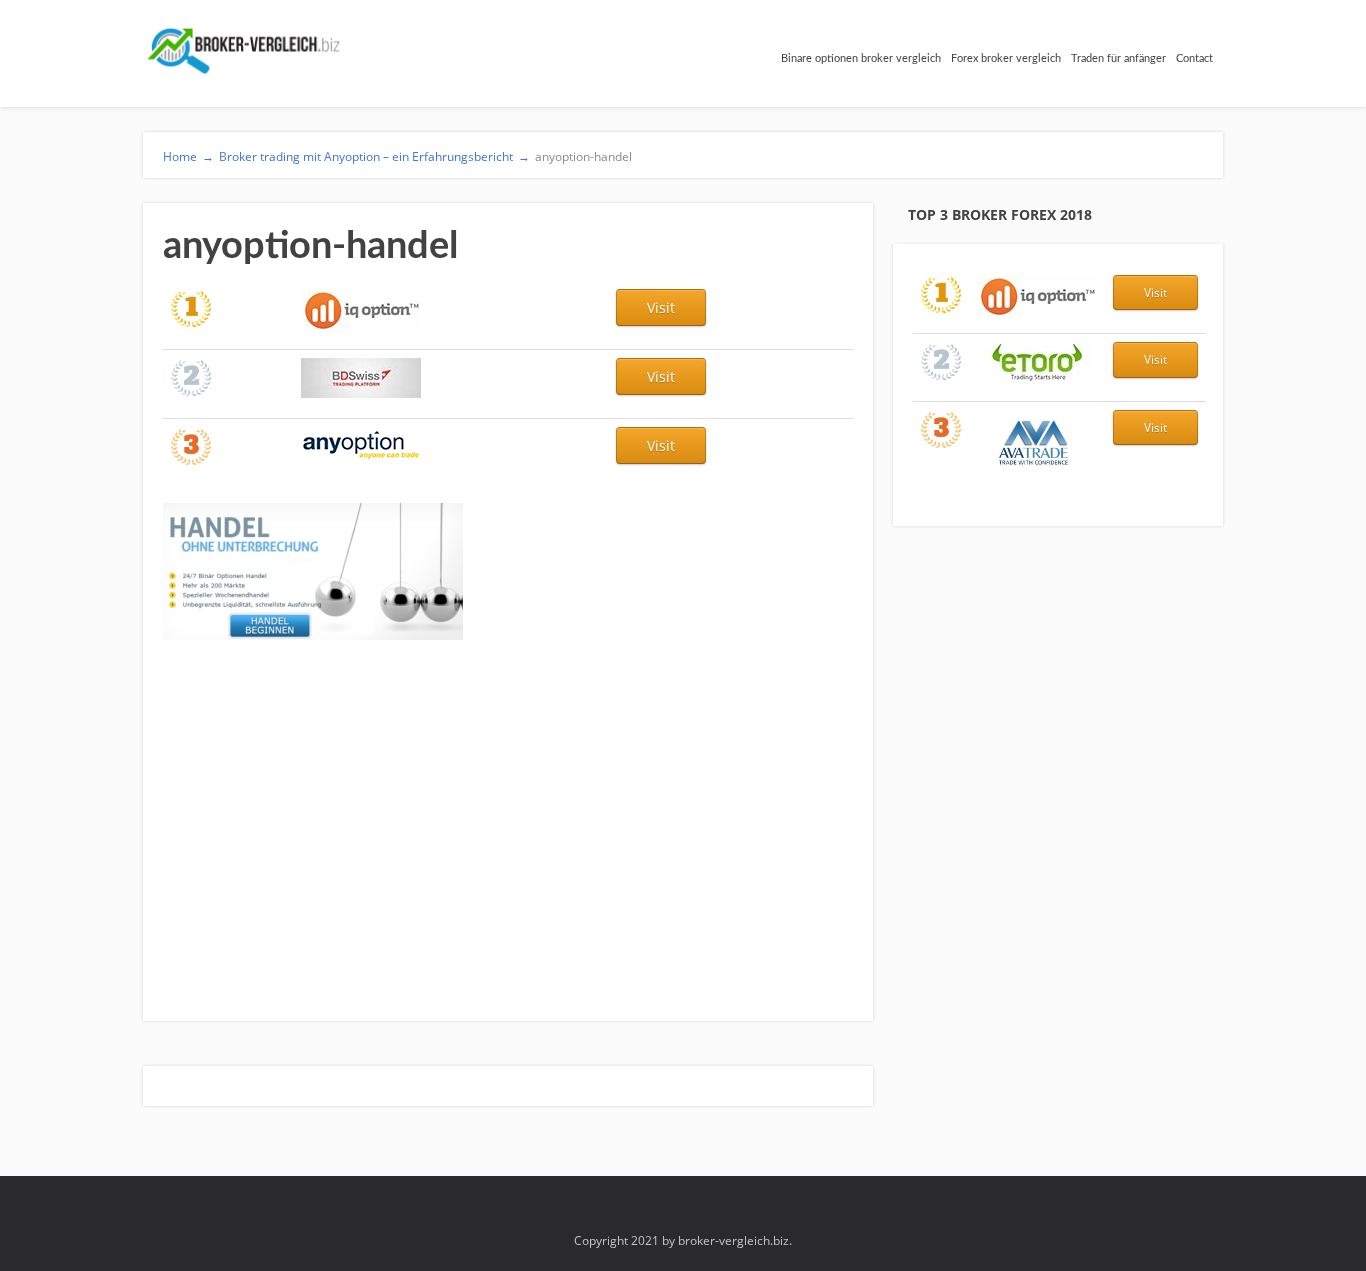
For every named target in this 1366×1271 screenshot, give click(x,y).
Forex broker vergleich (1006, 58)
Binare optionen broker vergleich (861, 58)
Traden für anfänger (1118, 58)
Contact (1194, 58)
